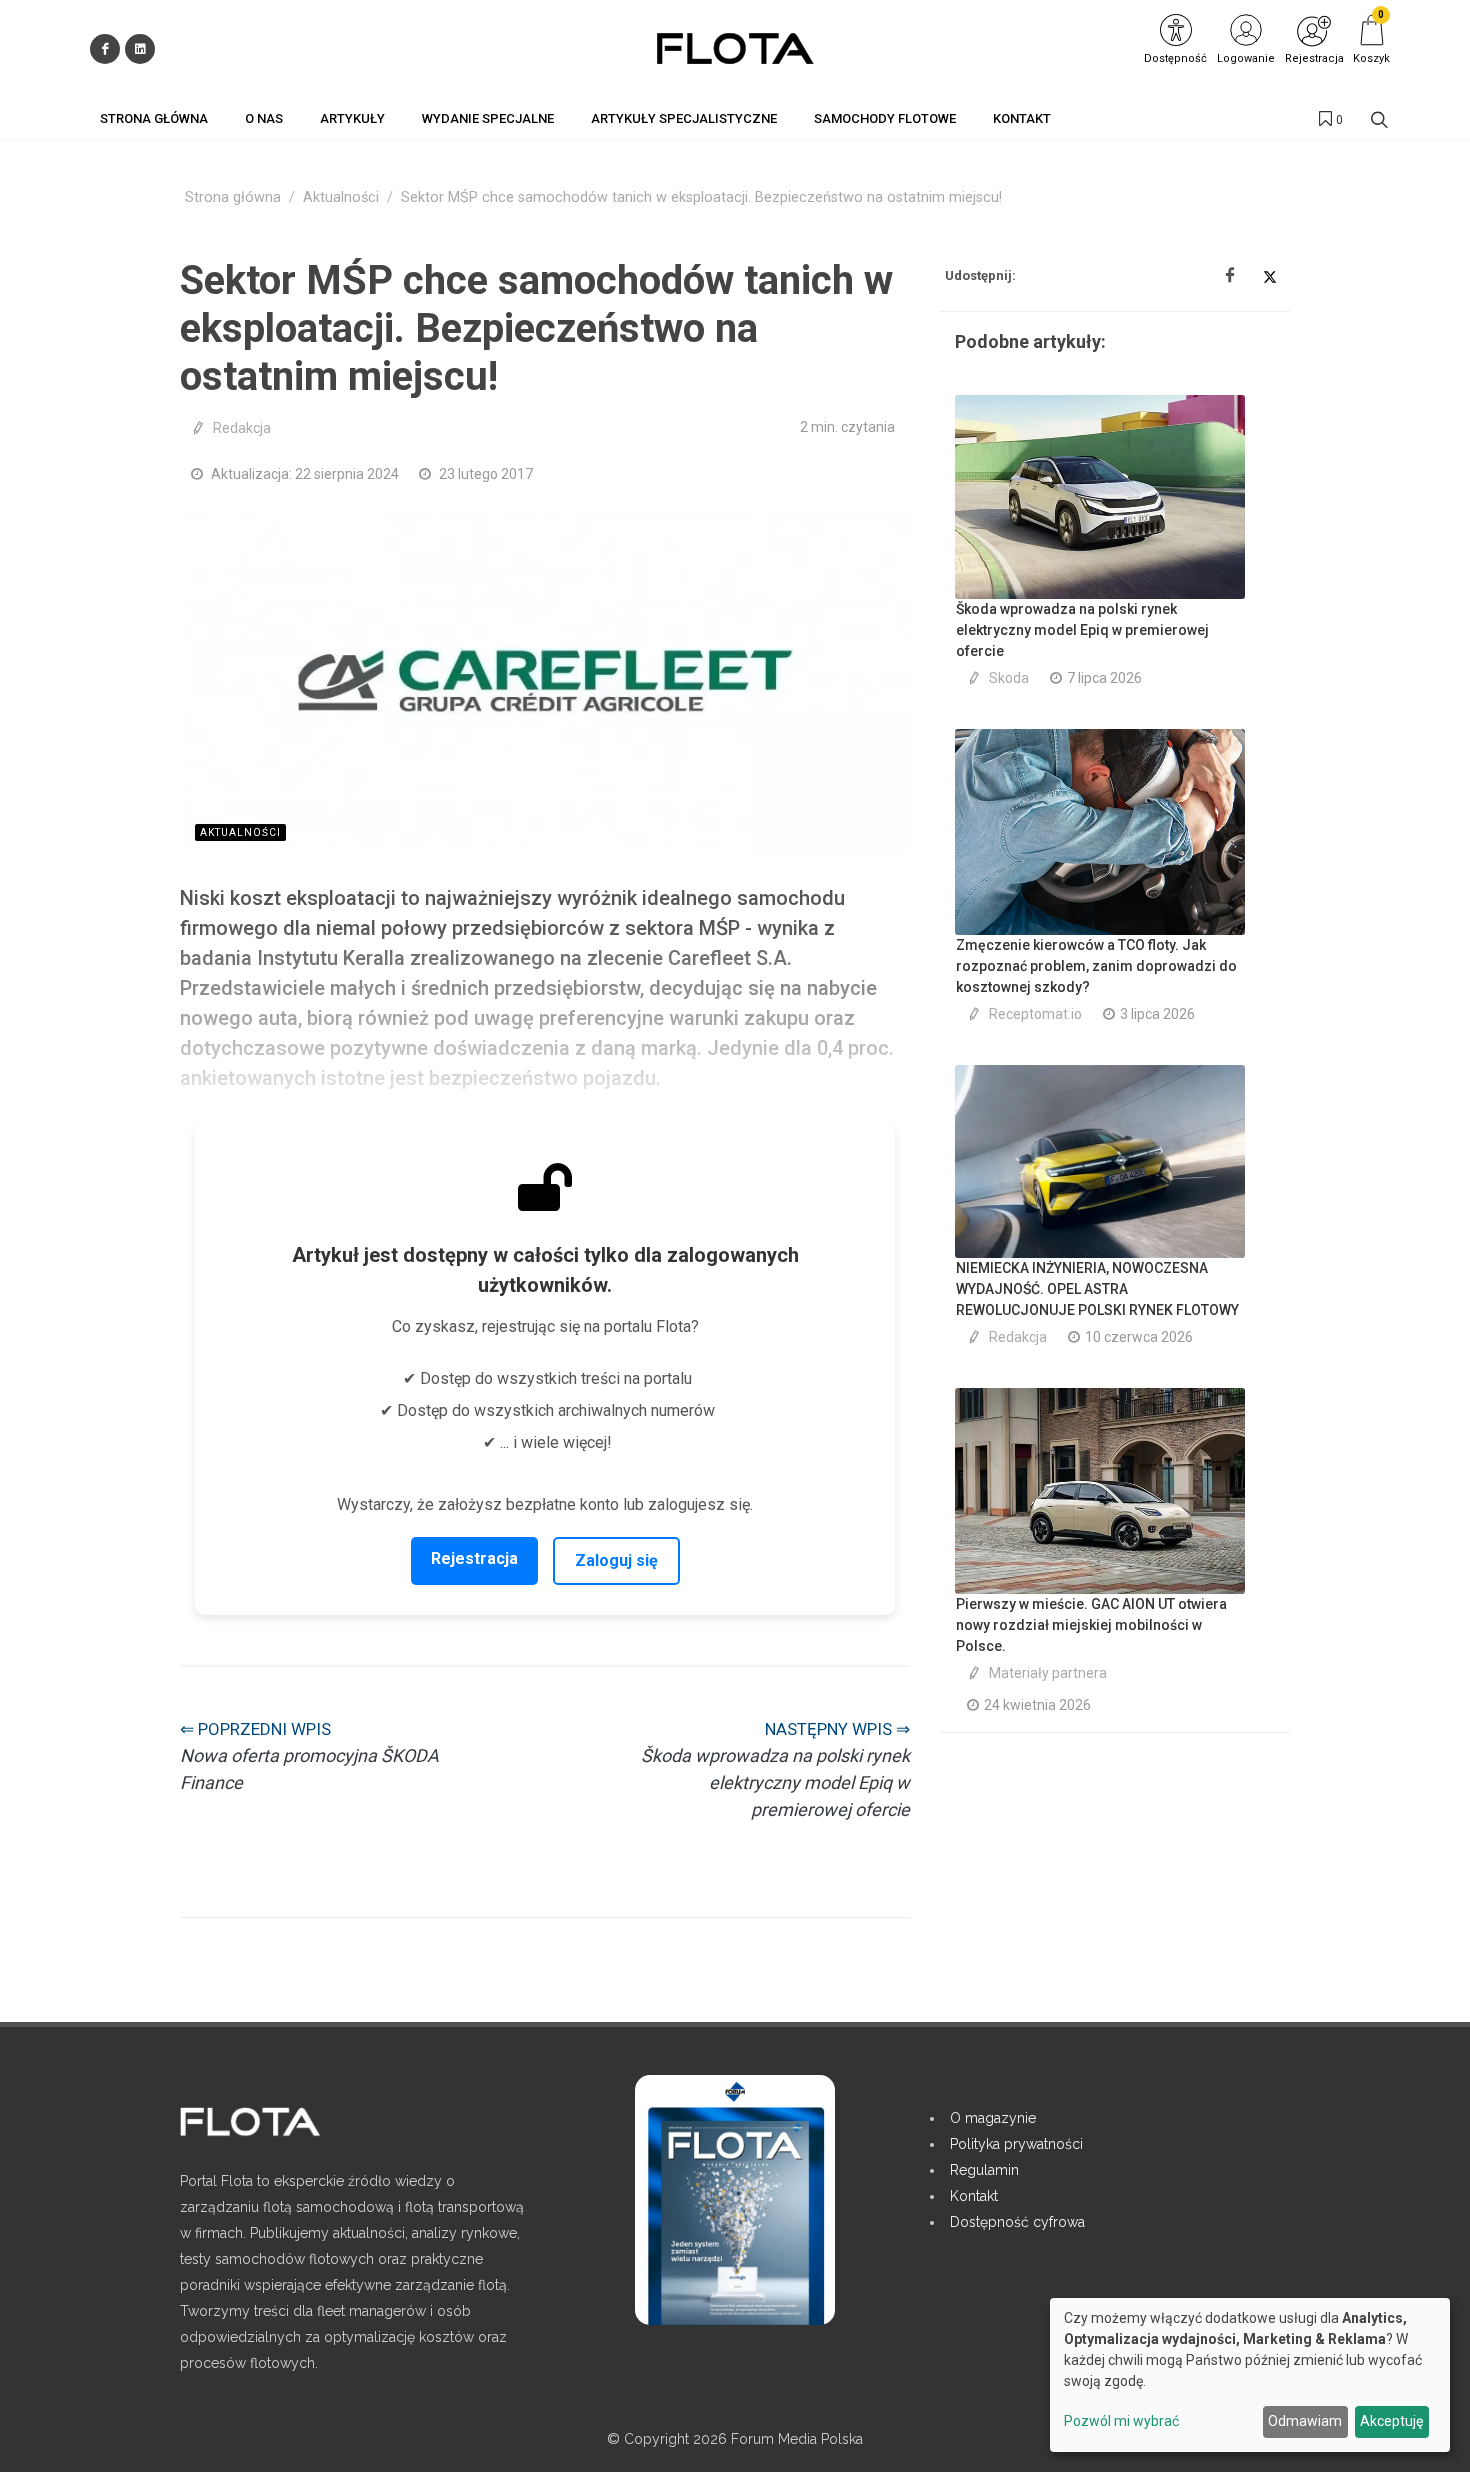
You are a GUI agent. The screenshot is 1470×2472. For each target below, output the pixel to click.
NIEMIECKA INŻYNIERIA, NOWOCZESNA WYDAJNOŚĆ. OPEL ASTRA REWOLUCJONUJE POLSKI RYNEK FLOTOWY (1097, 1289)
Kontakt (974, 2196)
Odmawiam (1305, 2421)
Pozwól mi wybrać (1121, 2421)
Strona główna (233, 197)
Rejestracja (474, 1558)
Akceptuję (1391, 2421)
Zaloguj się (616, 1560)
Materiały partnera (1048, 1673)
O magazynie (993, 2118)
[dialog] (1250, 2375)
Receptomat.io (1035, 1014)
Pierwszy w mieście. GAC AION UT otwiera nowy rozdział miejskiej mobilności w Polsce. (1091, 1625)
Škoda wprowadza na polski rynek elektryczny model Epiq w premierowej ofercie (1082, 630)
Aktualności (341, 197)
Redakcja (242, 428)
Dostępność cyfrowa (1017, 2222)
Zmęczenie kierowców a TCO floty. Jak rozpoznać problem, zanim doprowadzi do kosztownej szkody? (1096, 966)
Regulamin (984, 2170)
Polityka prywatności (1016, 2144)
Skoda (1009, 678)
